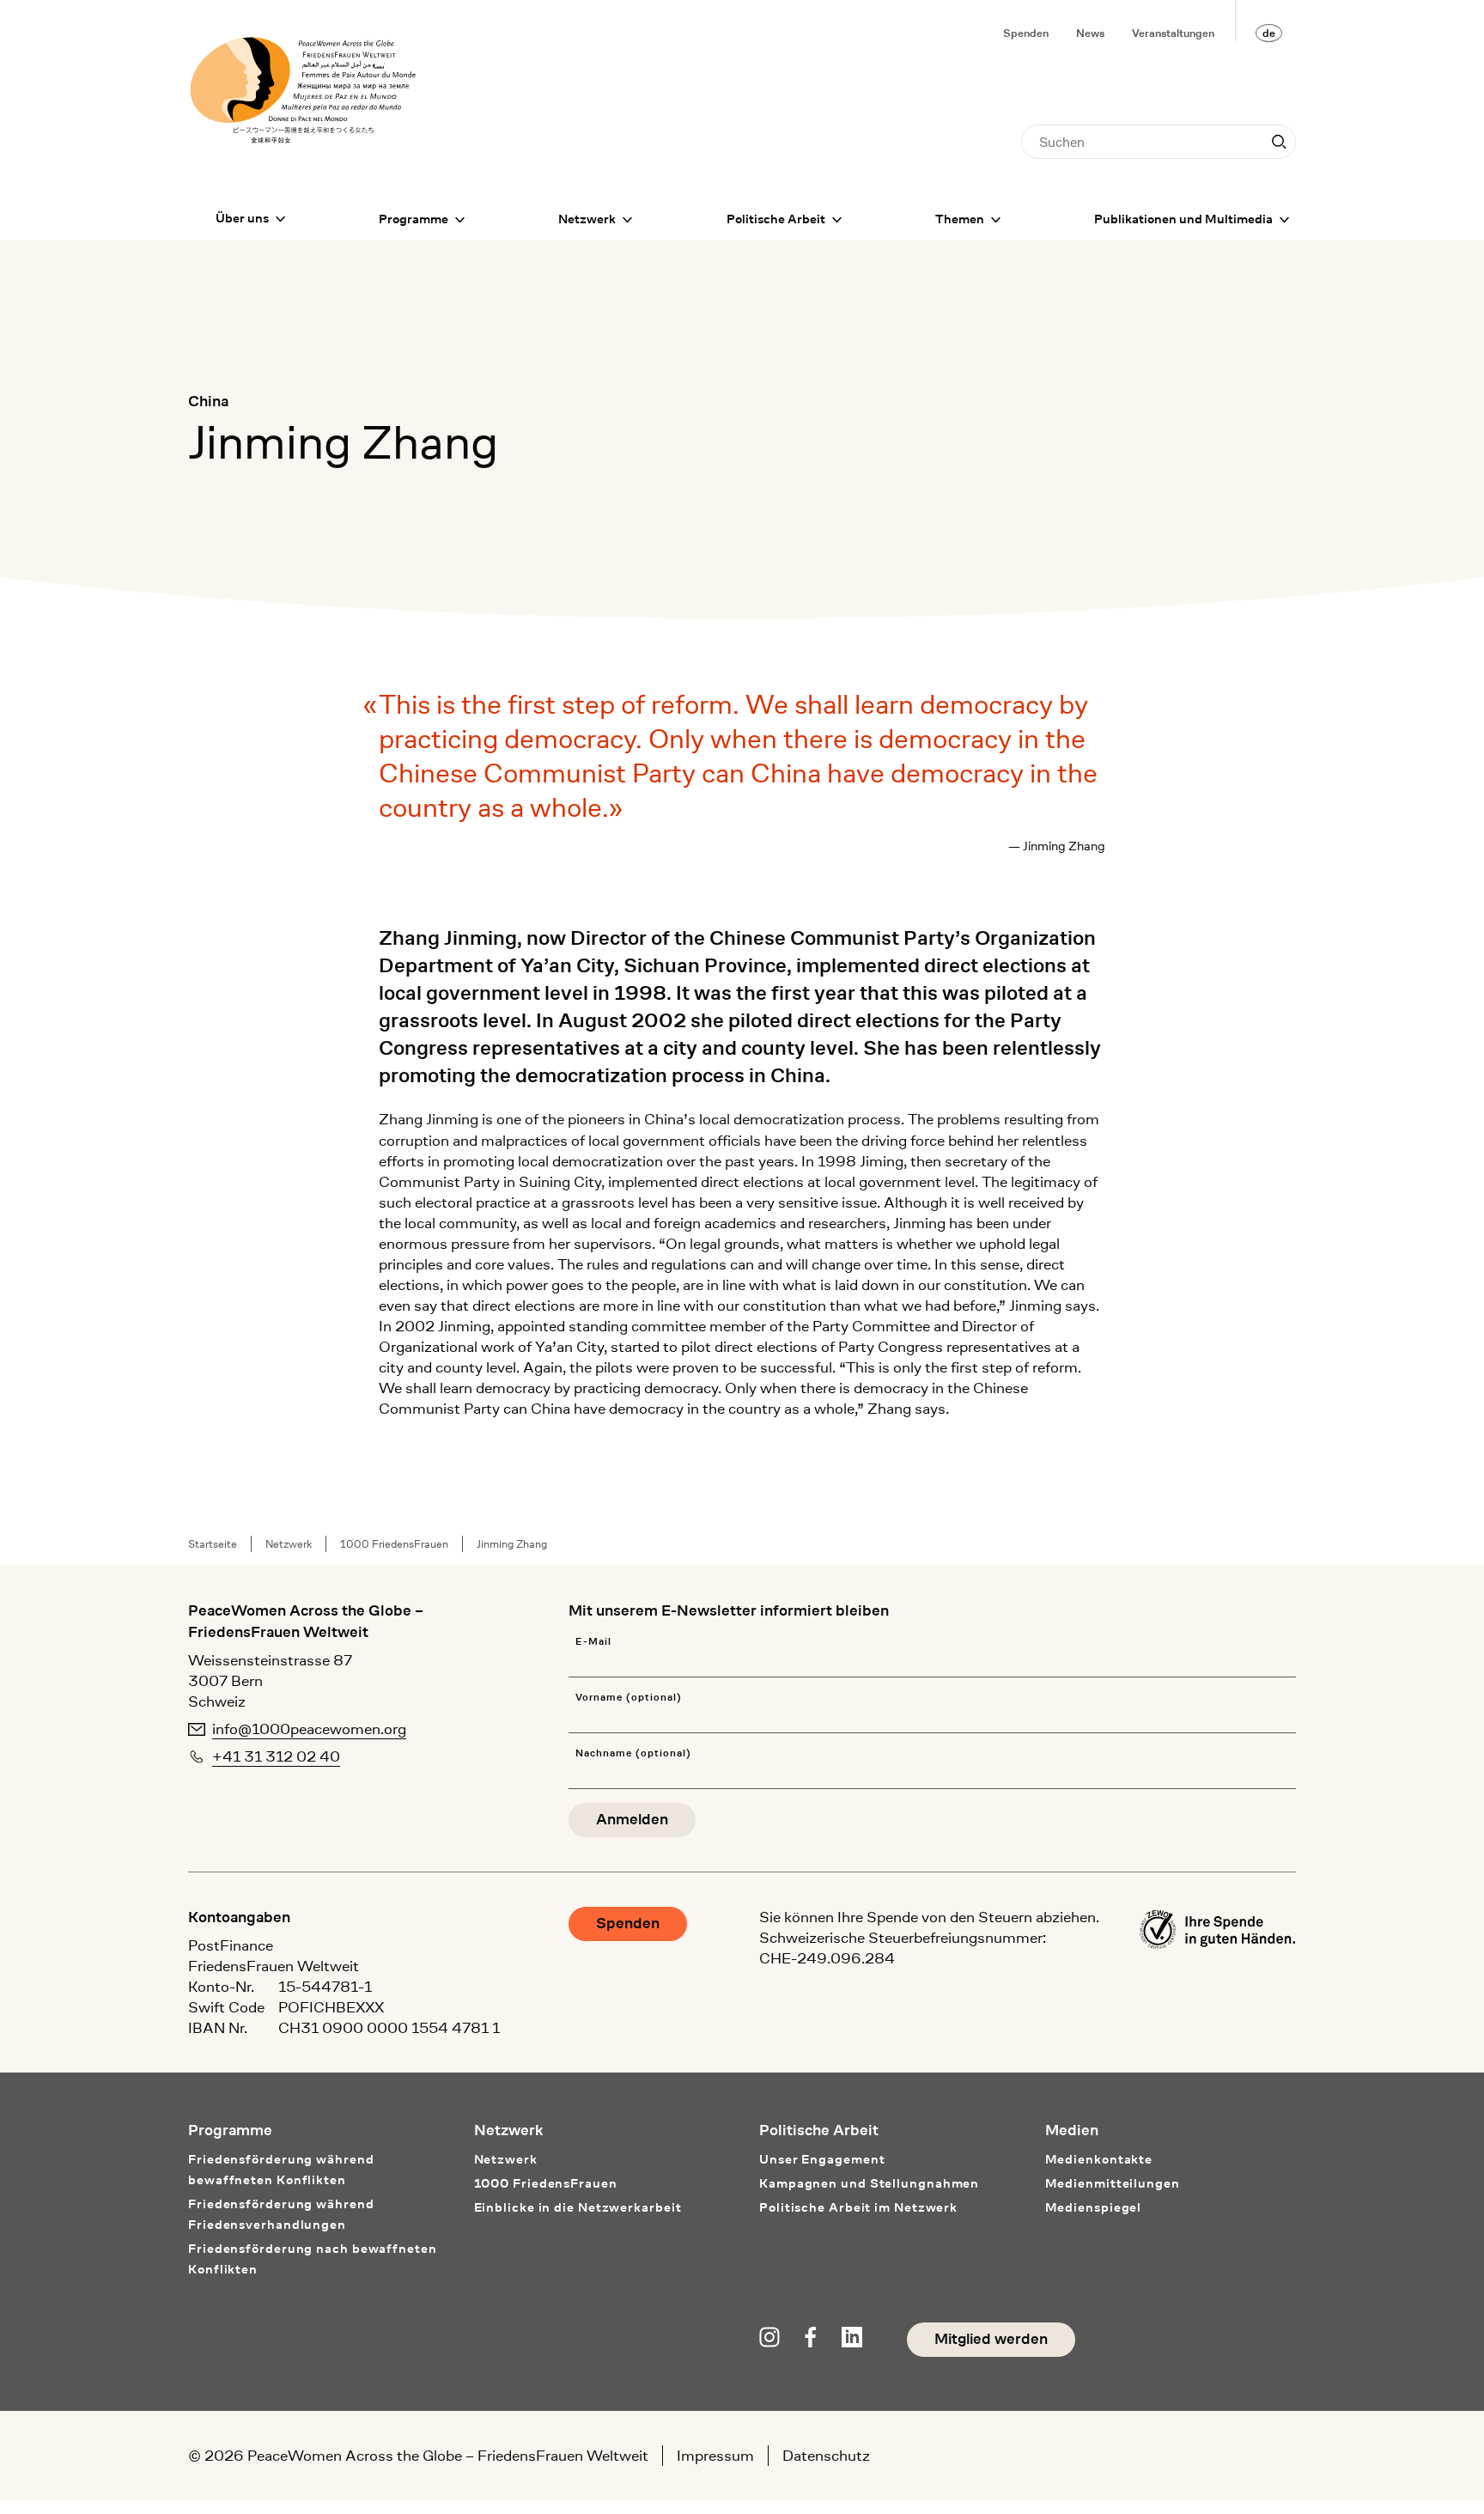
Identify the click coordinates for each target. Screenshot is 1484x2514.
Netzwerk (587, 219)
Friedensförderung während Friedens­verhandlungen (281, 2215)
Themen (960, 219)
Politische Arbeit (776, 219)
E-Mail (593, 1642)
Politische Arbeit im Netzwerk (858, 2208)
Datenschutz (826, 2456)
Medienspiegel (1094, 2208)
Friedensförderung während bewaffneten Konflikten (281, 2170)
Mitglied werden (991, 2339)
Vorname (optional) (628, 1698)
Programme (414, 219)
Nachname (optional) (633, 1753)
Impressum (715, 2456)
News (1090, 33)
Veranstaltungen (1173, 33)
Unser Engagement (822, 2160)
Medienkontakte (1099, 2160)
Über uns (242, 219)
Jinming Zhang (512, 1544)
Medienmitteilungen (1113, 2184)
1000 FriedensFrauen (394, 1544)
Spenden (1026, 33)
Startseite (213, 1544)
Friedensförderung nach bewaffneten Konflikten (313, 2259)
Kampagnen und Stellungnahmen (869, 2184)
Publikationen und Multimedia (1183, 219)
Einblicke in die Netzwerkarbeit (578, 2208)
